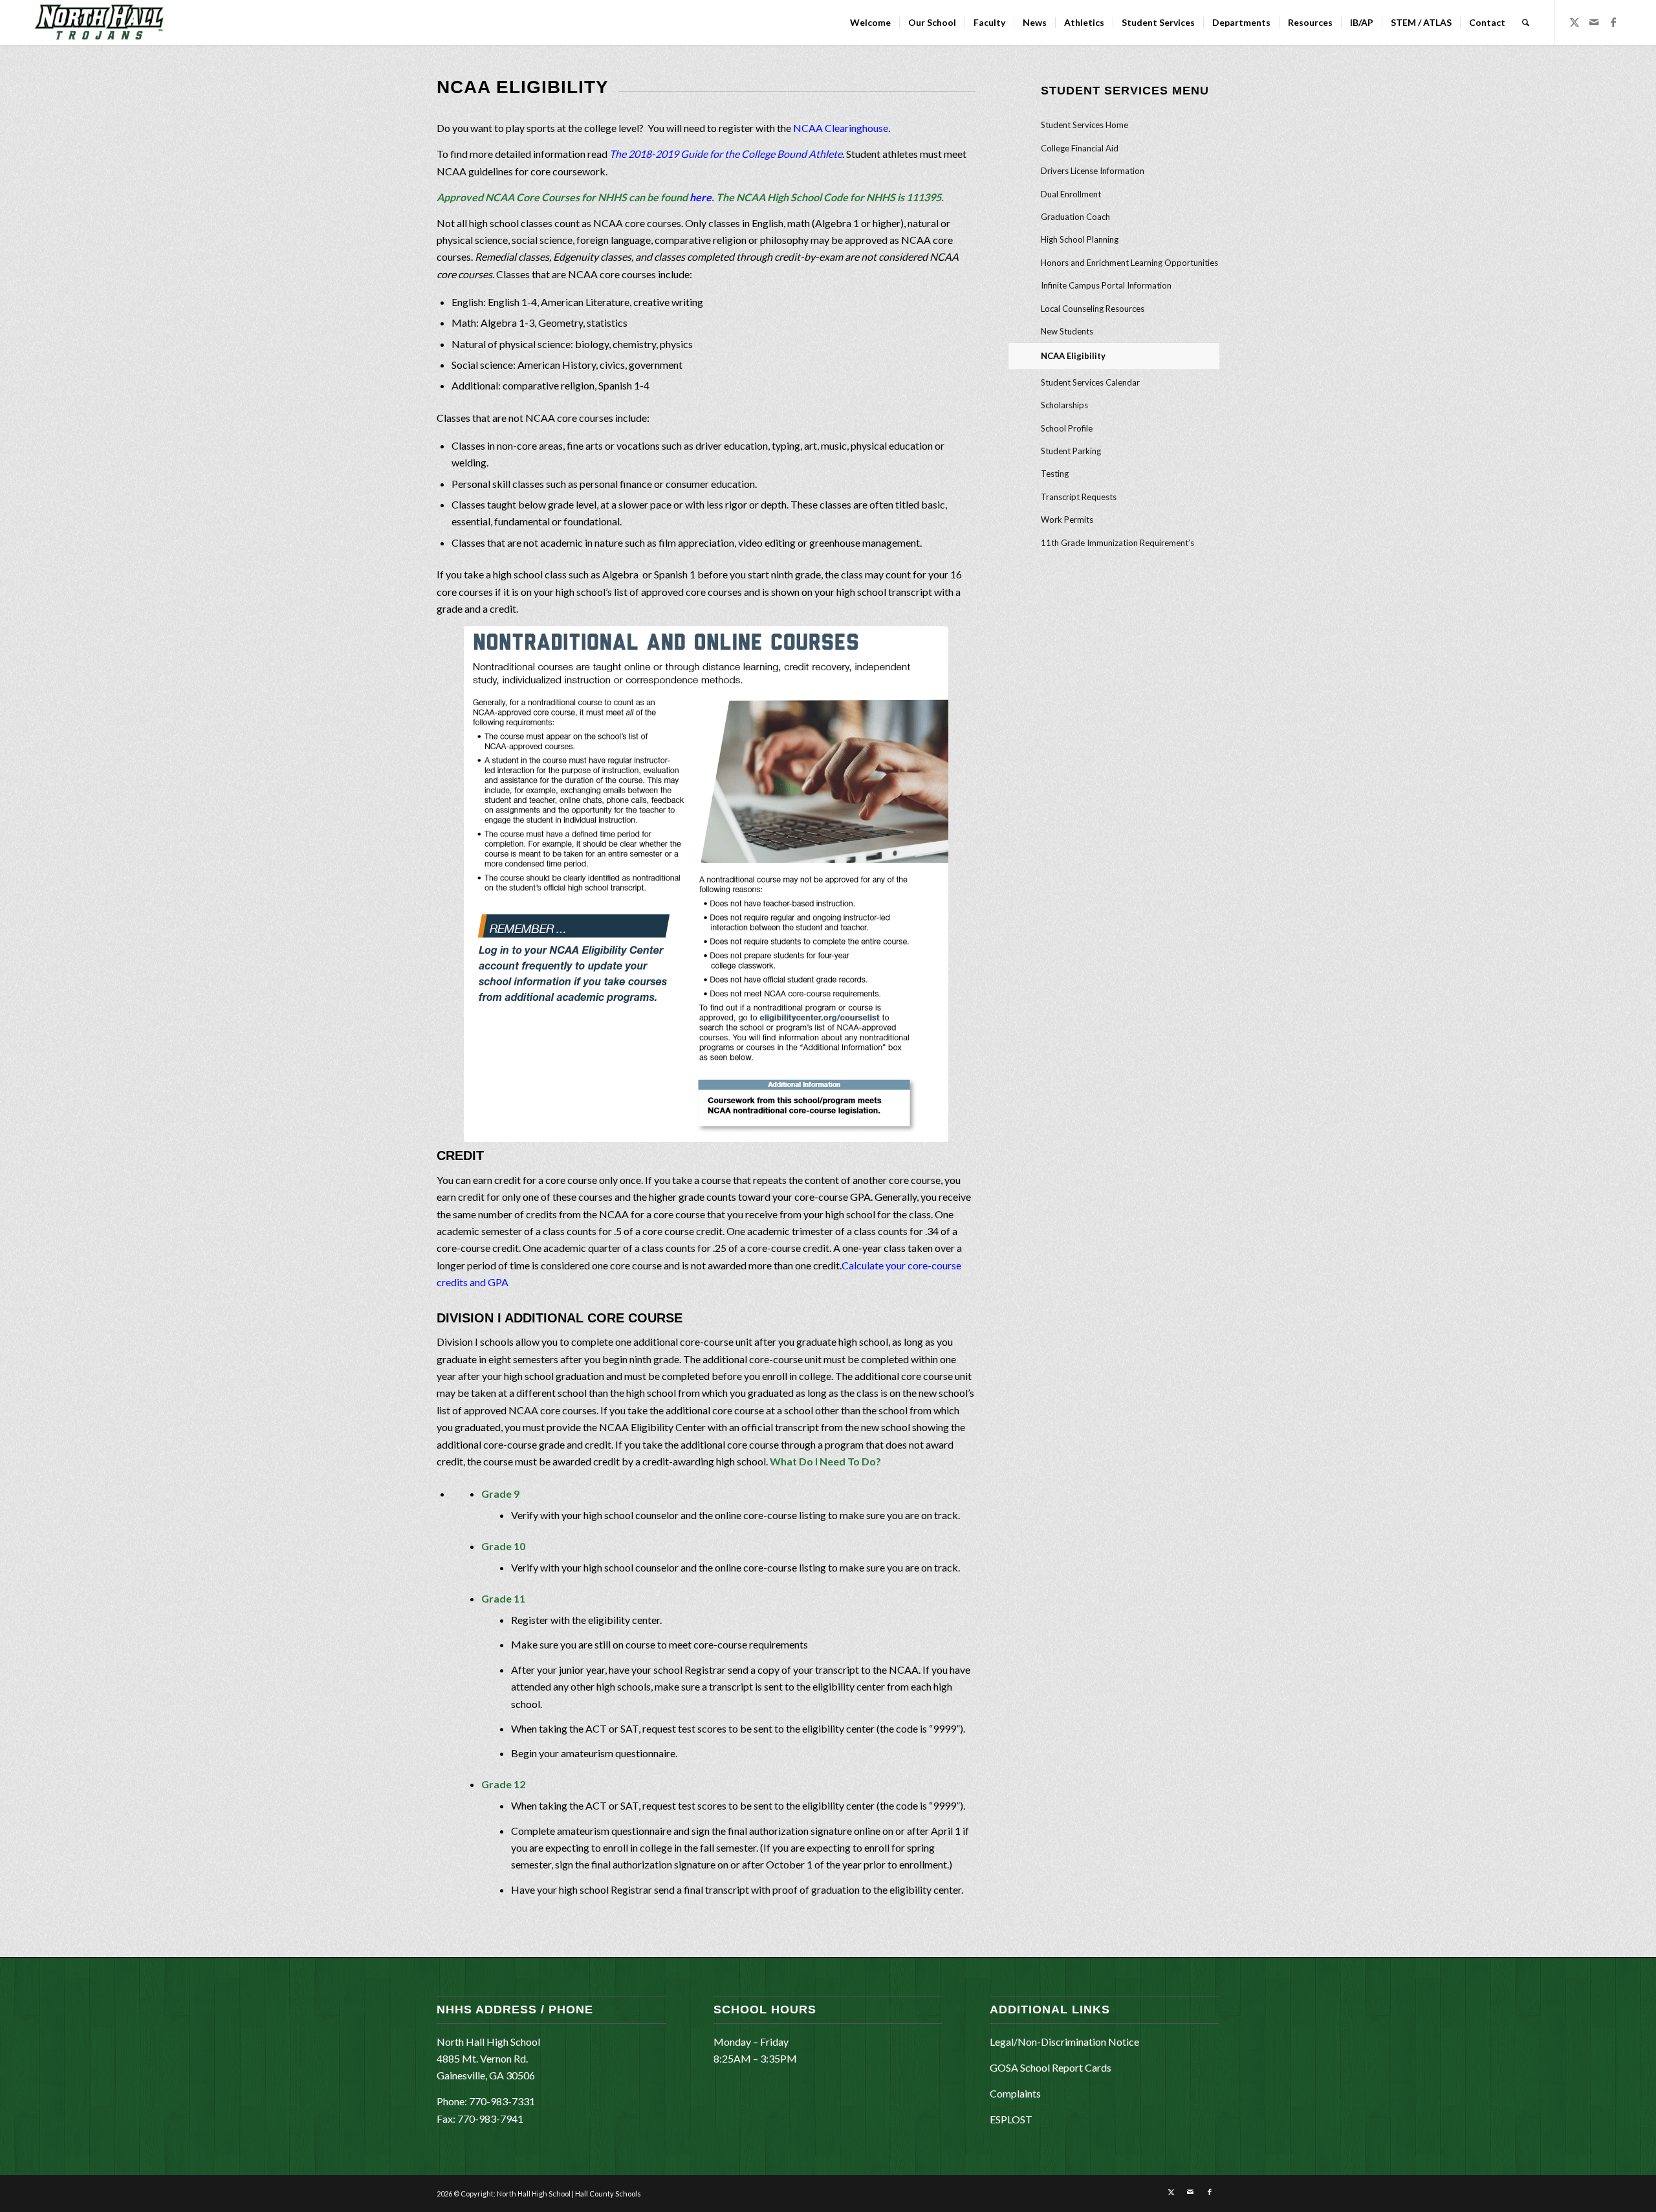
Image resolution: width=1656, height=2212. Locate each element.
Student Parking (1071, 451)
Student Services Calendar (1090, 382)
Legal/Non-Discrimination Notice (1064, 2042)
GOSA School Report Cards (1051, 2067)
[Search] (1526, 23)
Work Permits (1067, 520)
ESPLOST (1011, 2119)
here (701, 197)
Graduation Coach (1075, 217)
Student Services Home (1084, 125)
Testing (1055, 474)
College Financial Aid (1080, 148)
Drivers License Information (1093, 171)
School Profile (1067, 428)
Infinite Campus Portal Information (1106, 285)
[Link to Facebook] (1613, 22)
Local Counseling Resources (1093, 309)
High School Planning (1080, 239)
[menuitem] (870, 23)
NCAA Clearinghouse (841, 128)
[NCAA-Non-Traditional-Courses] (706, 884)
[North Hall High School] (99, 23)
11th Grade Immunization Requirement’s (1117, 543)
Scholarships (1064, 405)
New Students (1067, 331)
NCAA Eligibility (1073, 356)
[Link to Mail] (1594, 22)
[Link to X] (1574, 22)
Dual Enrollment (1071, 194)
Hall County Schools (608, 2194)
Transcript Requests (1079, 497)
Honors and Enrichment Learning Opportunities (1129, 263)
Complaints (1015, 2093)
